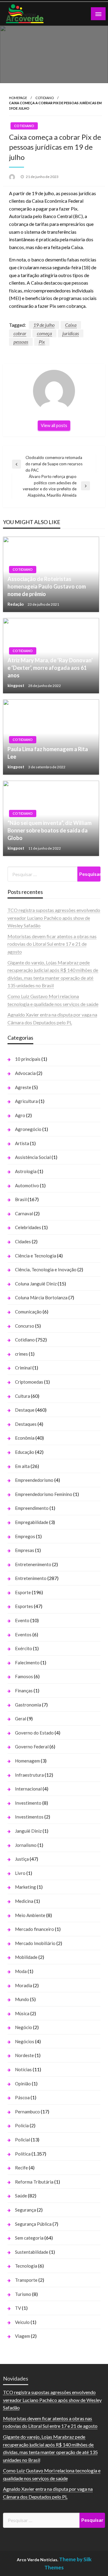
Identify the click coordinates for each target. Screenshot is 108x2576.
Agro (20, 1115)
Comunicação (28, 1312)
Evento (22, 1620)
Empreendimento (32, 1508)
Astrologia (26, 1171)
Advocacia (25, 1073)
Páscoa (22, 2097)
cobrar (20, 333)
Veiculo (22, 2322)
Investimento (28, 1803)
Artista (22, 1143)
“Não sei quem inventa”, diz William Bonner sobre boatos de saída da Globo (49, 830)
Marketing (25, 1887)
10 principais (28, 1059)
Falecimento (27, 1663)
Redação (16, 604)
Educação (25, 1452)
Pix (42, 342)
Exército (24, 1648)
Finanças (24, 1691)
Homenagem (27, 1761)
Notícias (23, 2069)
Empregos (25, 1536)
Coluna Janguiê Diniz (36, 1284)
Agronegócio (28, 1129)
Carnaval (24, 1213)
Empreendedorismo (34, 1480)
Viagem (22, 2336)
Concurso (25, 1326)
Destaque (25, 1410)
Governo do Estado (34, 1733)
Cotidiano (45, 98)
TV (18, 2308)
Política (23, 2154)
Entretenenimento (33, 1564)
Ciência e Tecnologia (36, 1256)
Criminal (23, 1368)
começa (44, 333)
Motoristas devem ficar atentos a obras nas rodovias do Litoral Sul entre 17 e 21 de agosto (52, 944)
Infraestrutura (29, 1775)
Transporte (26, 2280)
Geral (21, 1719)
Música (22, 2013)
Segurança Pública (33, 2224)
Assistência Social (33, 1157)
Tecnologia (26, 2266)
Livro (20, 1873)
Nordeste (24, 2055)
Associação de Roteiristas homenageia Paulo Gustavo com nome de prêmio (47, 586)
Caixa (71, 325)
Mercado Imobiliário (35, 1943)
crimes (21, 1354)
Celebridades (28, 1227)
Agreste (23, 1087)
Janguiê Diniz (28, 1831)
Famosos (24, 1676)
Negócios (25, 2041)
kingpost (16, 685)
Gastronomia (28, 1705)
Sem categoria (29, 2238)
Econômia (25, 1438)
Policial (22, 2140)
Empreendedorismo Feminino (44, 1494)
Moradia (24, 1985)
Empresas (25, 1550)
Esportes (24, 1606)
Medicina (24, 1901)
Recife (21, 2168)
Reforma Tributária (34, 2182)
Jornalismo (26, 1845)
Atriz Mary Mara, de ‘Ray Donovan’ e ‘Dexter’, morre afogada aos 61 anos (50, 668)
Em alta (22, 1466)
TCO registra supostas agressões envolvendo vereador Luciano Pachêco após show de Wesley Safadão (54, 918)
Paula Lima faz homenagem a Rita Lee (48, 753)
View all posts (54, 425)
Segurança (25, 2210)
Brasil (21, 1199)
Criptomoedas (29, 1382)
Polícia (22, 2125)
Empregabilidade (32, 1522)
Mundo (22, 1999)
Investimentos (29, 1817)
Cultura (22, 1396)
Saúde (21, 2196)
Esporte (23, 1592)
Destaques (26, 1424)
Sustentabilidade (32, 2252)
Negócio (24, 2027)
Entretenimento (31, 1578)
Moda (21, 1971)
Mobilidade (26, 1957)
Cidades (23, 1241)
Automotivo (27, 1185)
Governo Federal (32, 1747)
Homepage (18, 98)
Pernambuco (27, 2112)
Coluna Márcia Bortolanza (41, 1297)
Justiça (22, 1859)
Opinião (23, 2084)
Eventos (23, 1635)
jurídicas (71, 333)
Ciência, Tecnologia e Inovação (46, 1269)
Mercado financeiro (34, 1929)
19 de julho (44, 325)
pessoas (21, 342)
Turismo (23, 2294)
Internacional (28, 1789)
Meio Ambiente (30, 1915)
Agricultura (26, 1101)
